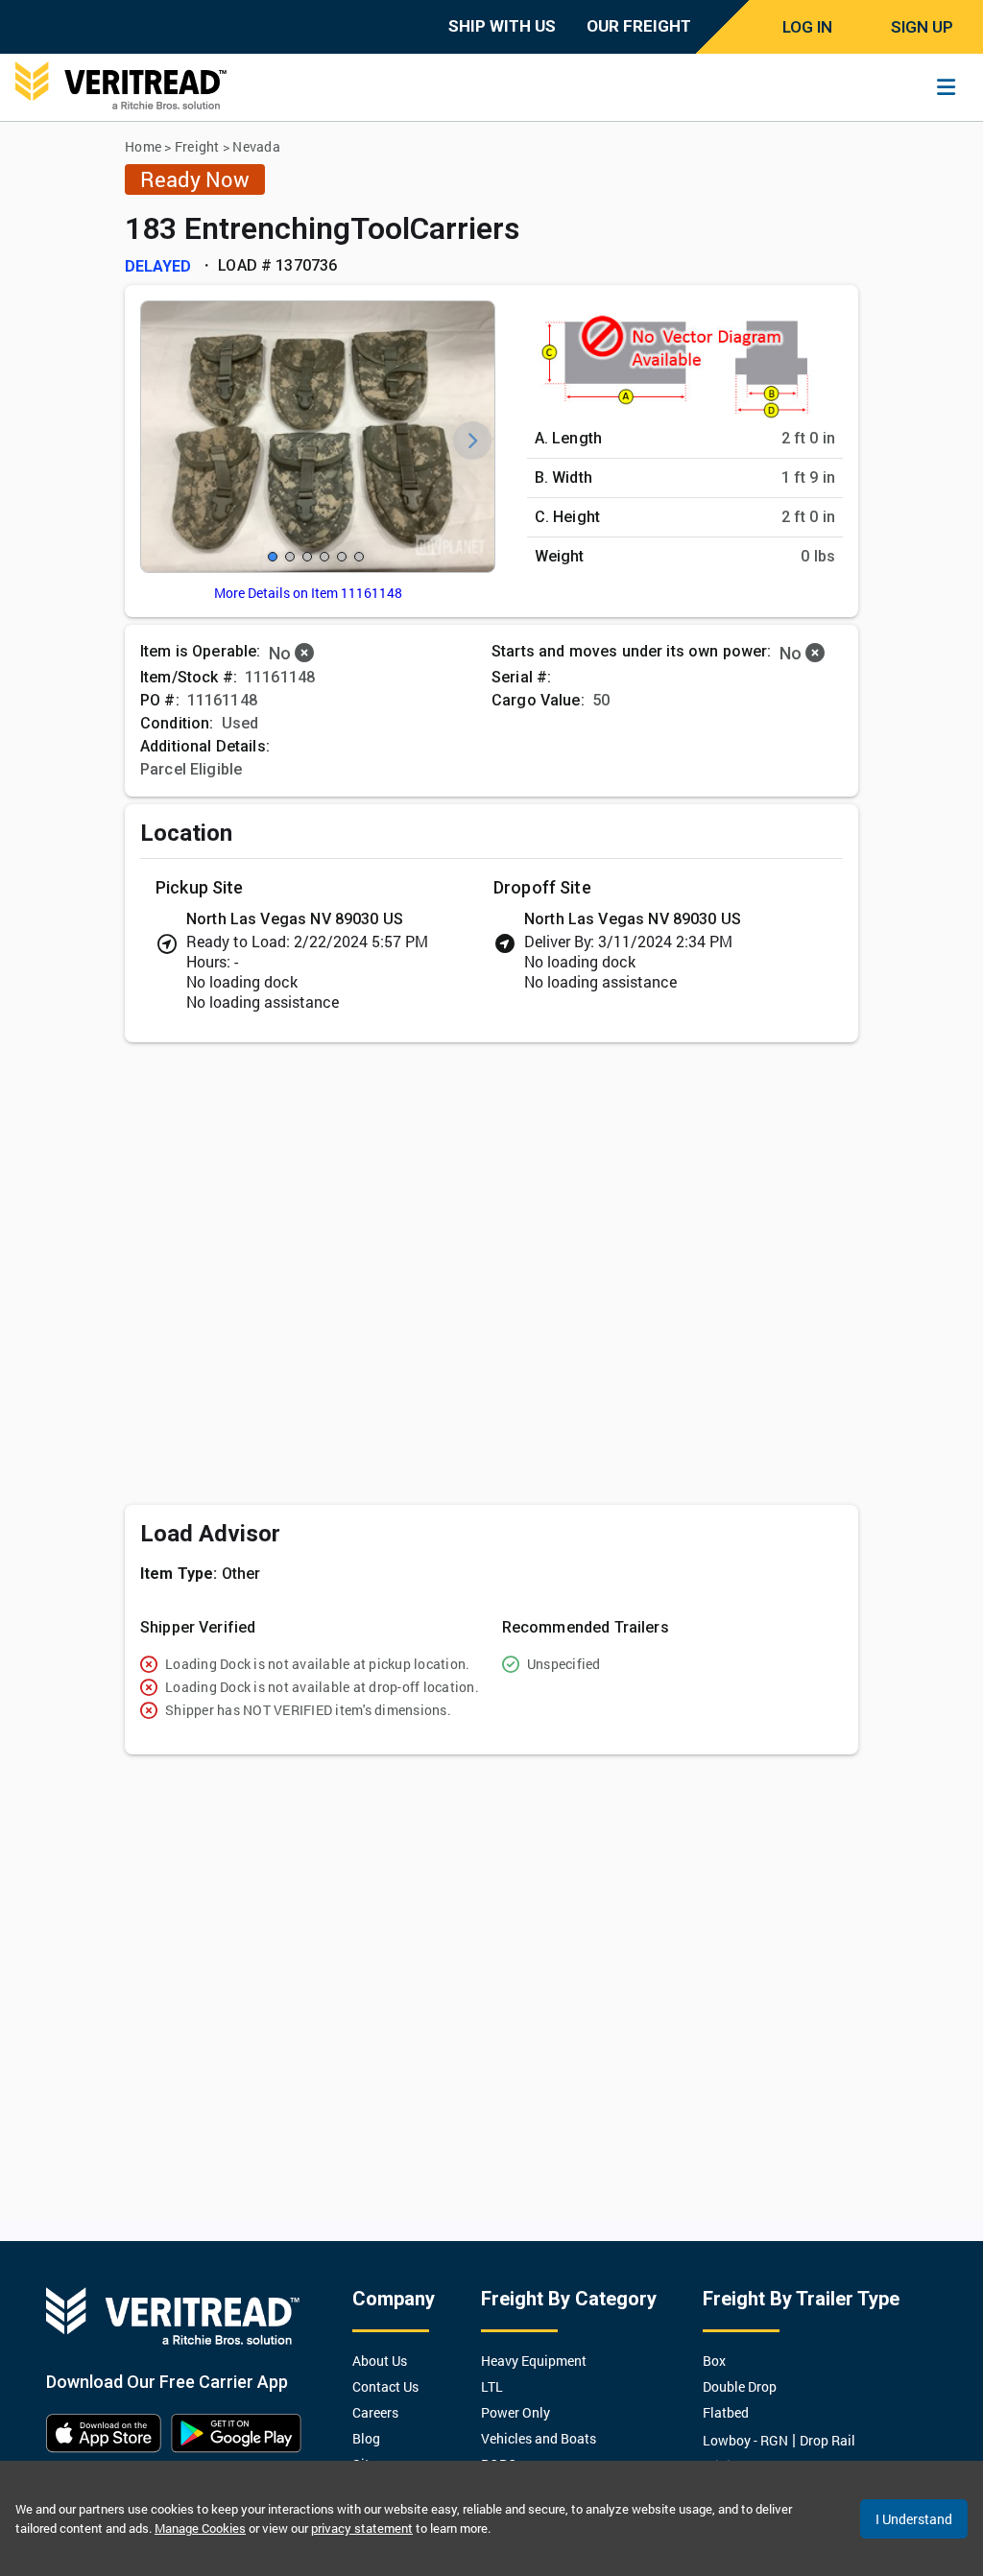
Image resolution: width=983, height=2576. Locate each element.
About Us (380, 2361)
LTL (492, 2386)
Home (143, 146)
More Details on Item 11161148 (308, 593)
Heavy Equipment (534, 2361)
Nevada (256, 146)
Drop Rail (827, 2440)
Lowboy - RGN (745, 2440)
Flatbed (726, 2412)
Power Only (515, 2412)
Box (714, 2361)
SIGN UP (922, 27)
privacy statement (362, 2528)
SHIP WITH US (502, 26)
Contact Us (385, 2386)
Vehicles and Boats (539, 2438)
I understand (914, 2519)
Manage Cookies (200, 2528)
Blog (366, 2438)
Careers (375, 2412)
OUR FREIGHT (639, 26)
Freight (197, 146)
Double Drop (740, 2386)
